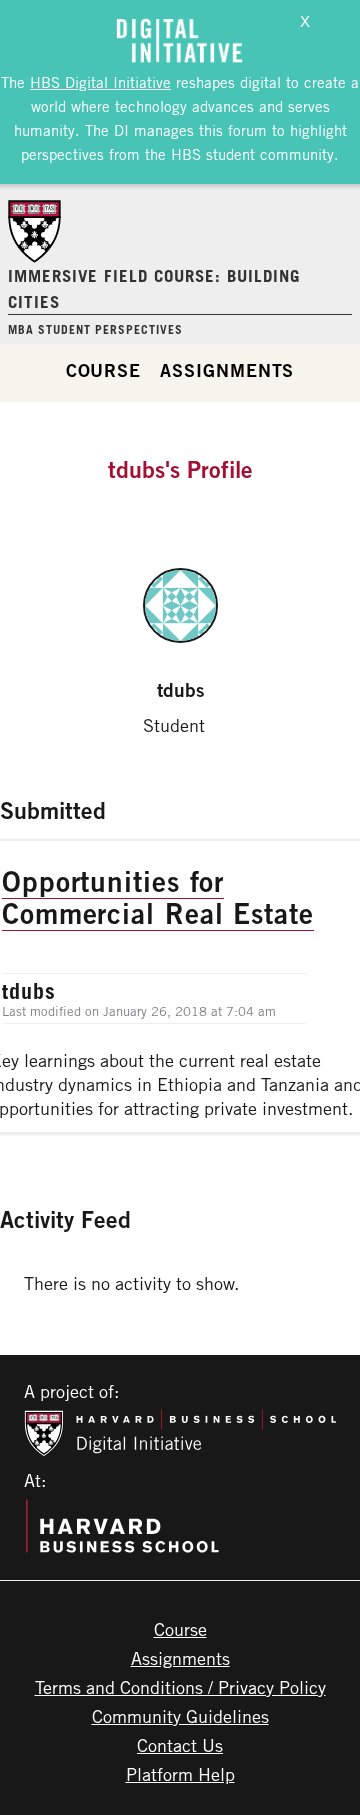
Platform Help (180, 1774)
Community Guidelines (180, 1716)
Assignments (227, 370)
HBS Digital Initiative (100, 82)
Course (103, 370)
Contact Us (180, 1745)
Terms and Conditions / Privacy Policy (180, 1687)
